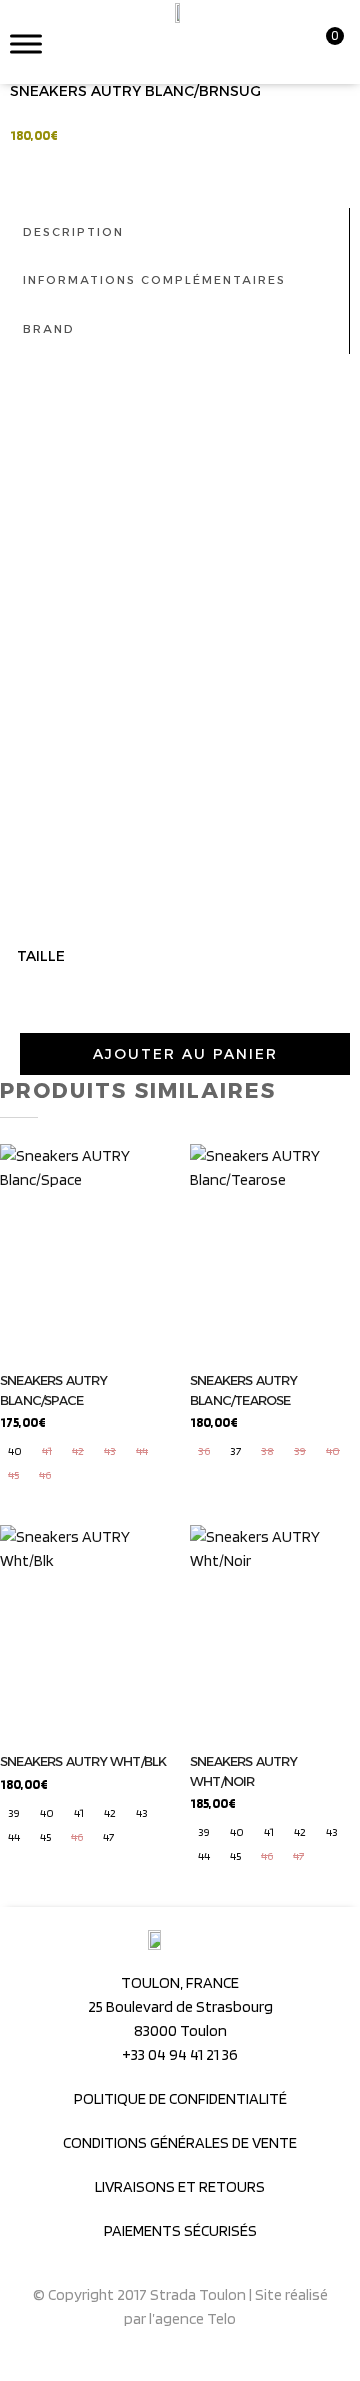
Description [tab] (73, 232)
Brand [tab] (49, 329)
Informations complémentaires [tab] (154, 280)
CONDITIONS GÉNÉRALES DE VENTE (180, 2142)
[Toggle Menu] (26, 43)
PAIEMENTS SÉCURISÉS (180, 2230)
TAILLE (41, 956)
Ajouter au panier (185, 1054)
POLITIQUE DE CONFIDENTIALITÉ (180, 2098)
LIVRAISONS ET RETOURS (180, 2186)
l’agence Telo (192, 2318)
